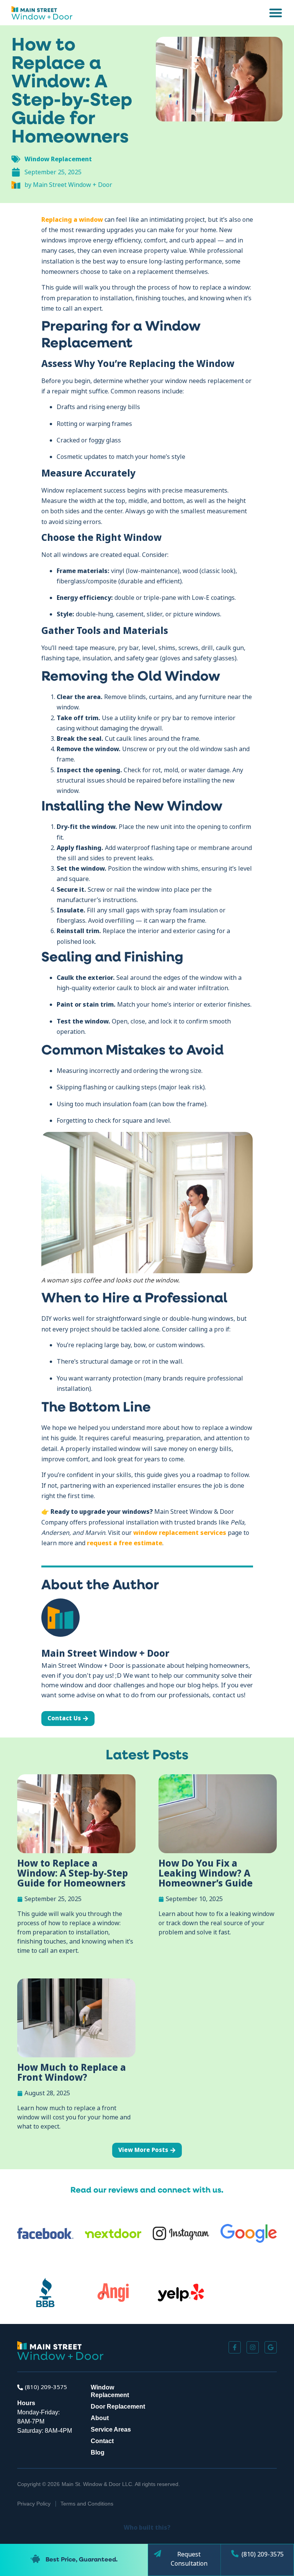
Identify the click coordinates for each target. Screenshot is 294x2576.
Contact (102, 2441)
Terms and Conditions (87, 2504)
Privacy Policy (34, 2504)
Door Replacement (118, 2407)
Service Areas (111, 2429)
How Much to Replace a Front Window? (72, 2072)
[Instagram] (253, 2347)
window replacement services (180, 1533)
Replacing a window (72, 219)
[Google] (271, 2347)
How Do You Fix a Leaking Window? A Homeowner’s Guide (206, 1873)
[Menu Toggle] (276, 13)
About (100, 2418)
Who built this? (147, 2527)
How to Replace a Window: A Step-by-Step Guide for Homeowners (73, 1873)
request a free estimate (125, 1543)
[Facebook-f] (235, 2347)
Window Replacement (58, 159)
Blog (98, 2452)
